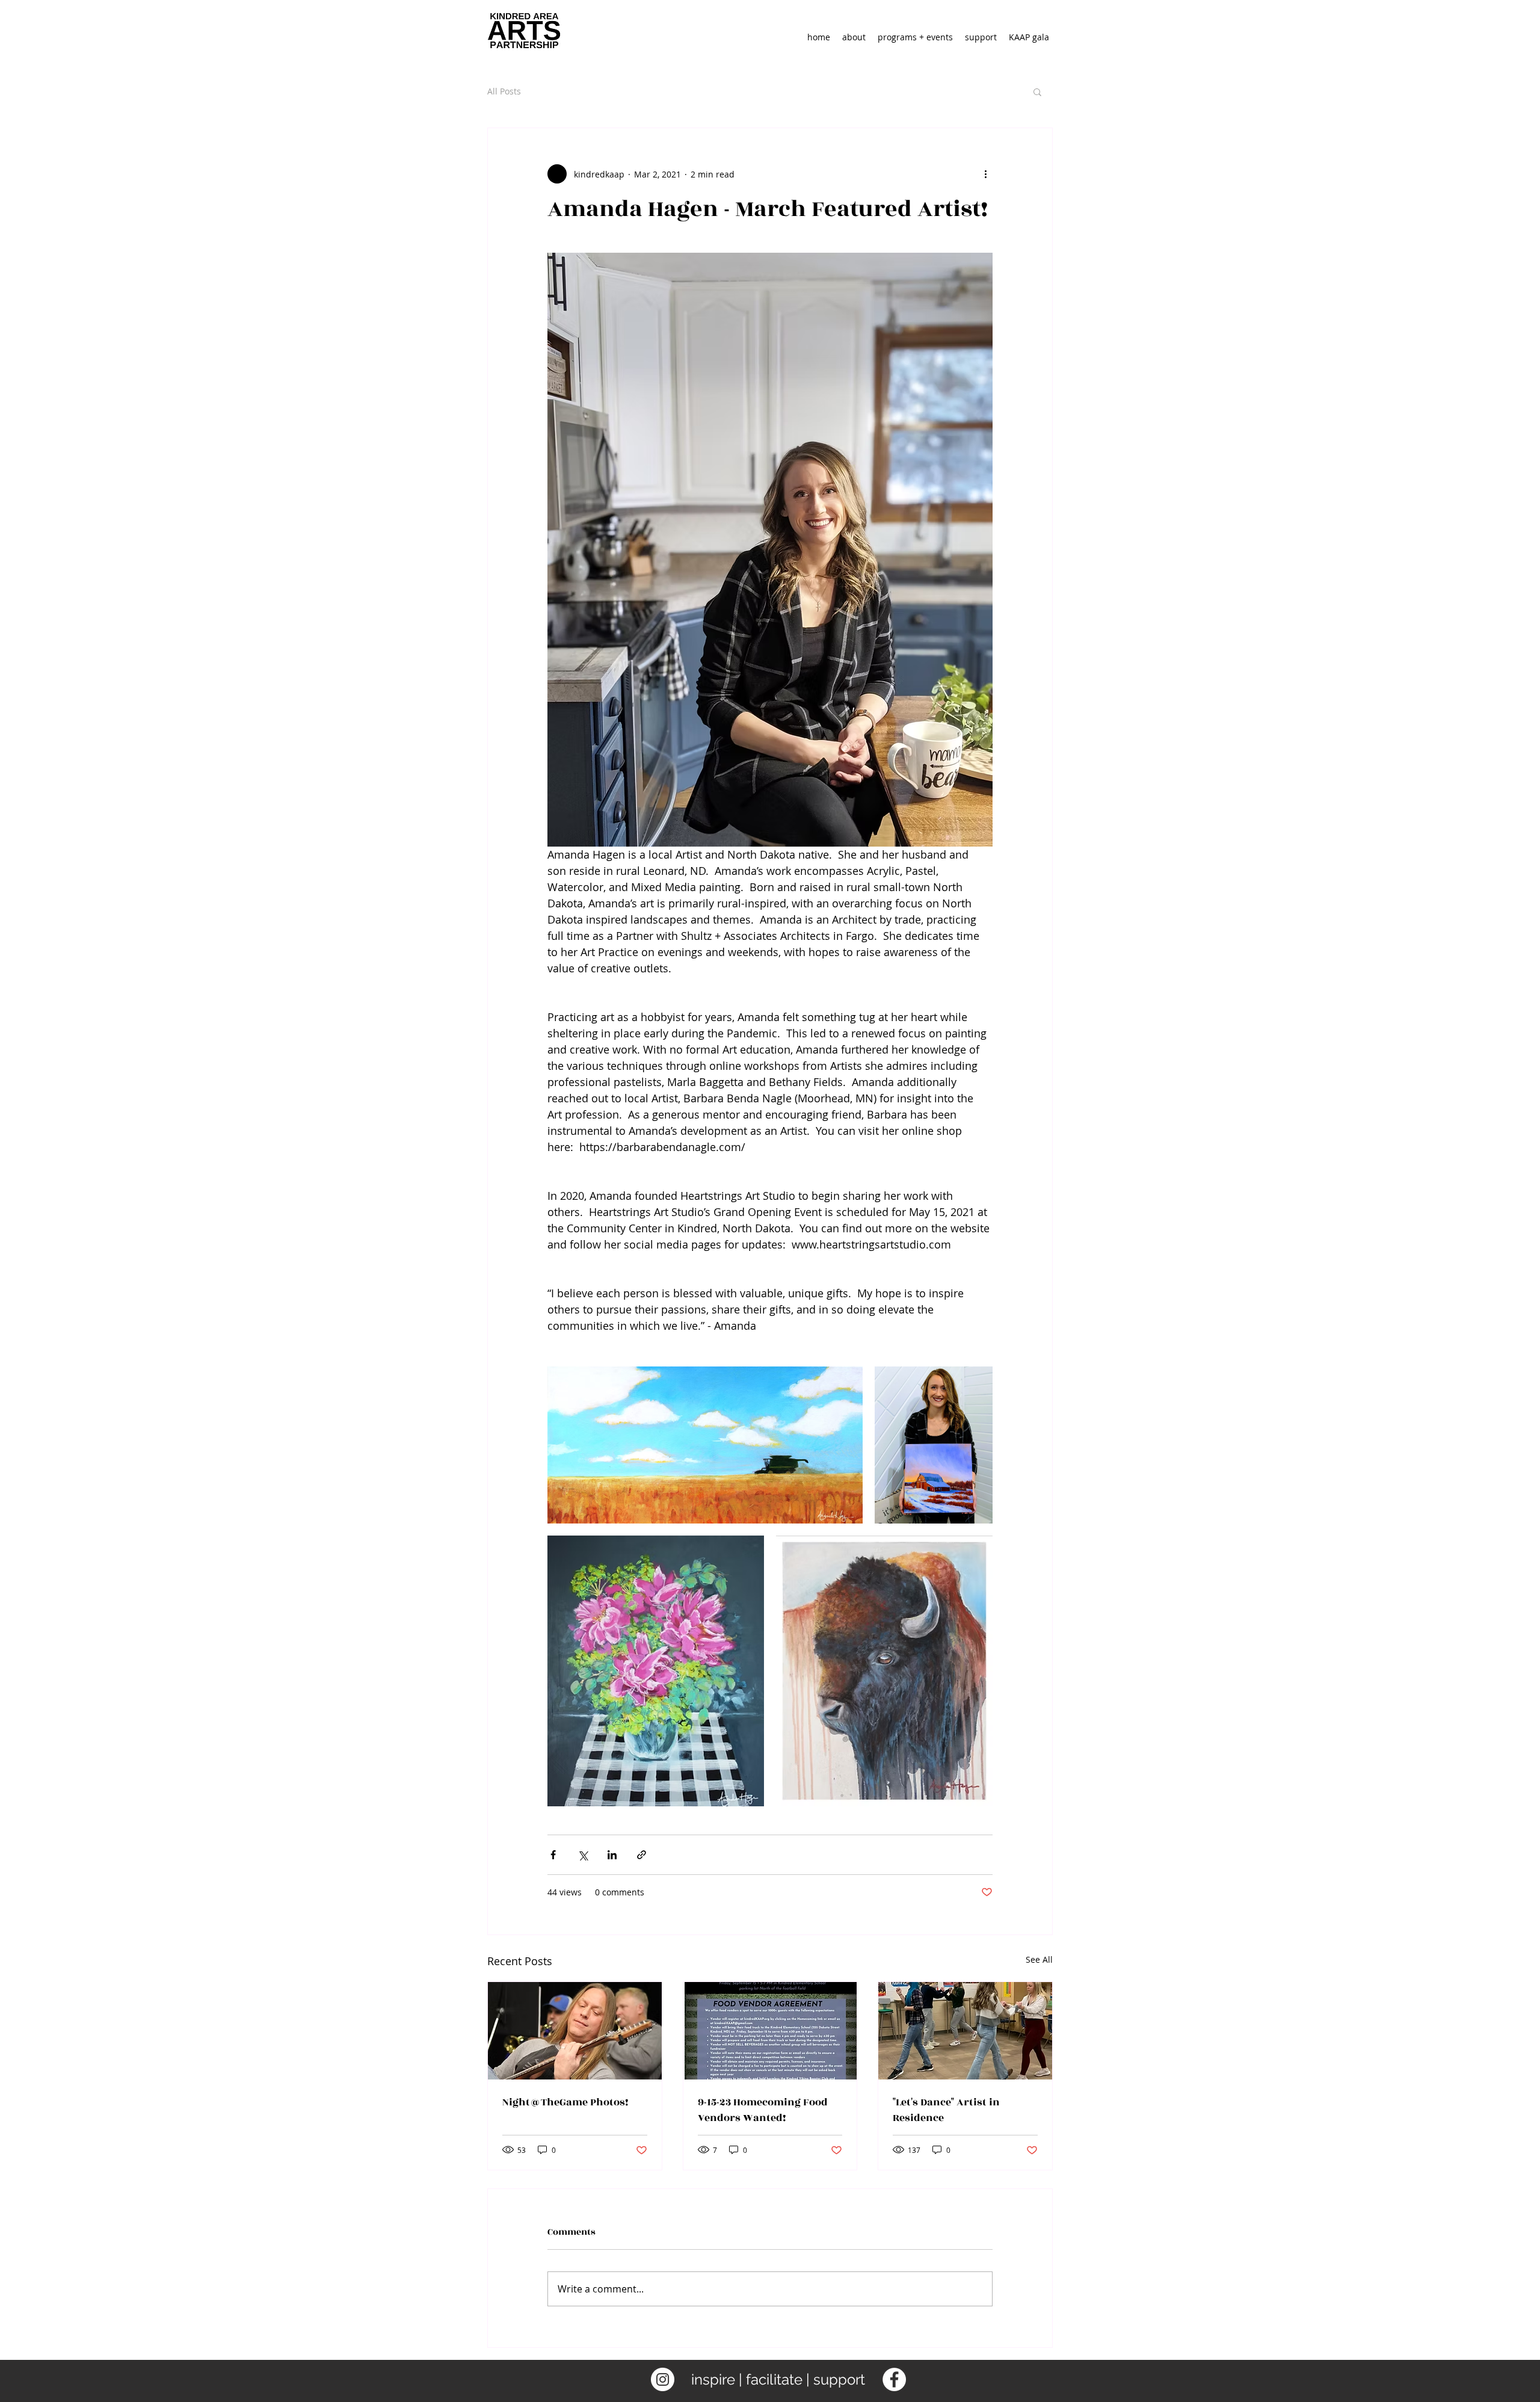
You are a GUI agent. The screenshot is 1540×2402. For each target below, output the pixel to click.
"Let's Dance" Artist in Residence (946, 2110)
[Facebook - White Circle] (894, 2379)
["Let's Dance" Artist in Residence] (965, 2031)
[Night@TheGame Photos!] (575, 2031)
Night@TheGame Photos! (565, 2102)
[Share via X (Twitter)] (583, 1855)
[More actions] (985, 174)
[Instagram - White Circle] (663, 2379)
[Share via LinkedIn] (612, 1855)
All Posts (504, 91)
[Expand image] (705, 1445)
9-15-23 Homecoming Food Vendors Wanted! (763, 2110)
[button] (1037, 91)
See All (1039, 1959)
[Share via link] (642, 1855)
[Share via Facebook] (553, 1855)
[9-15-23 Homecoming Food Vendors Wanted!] (770, 2031)
